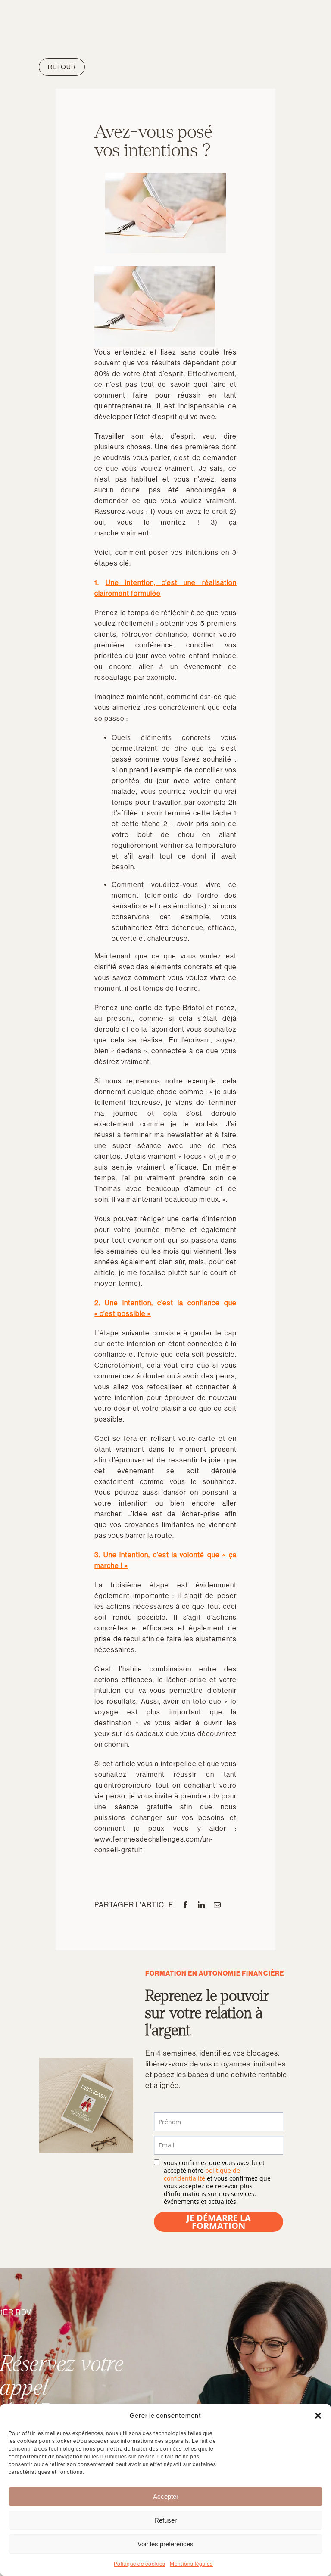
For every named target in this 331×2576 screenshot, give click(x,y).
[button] (318, 2416)
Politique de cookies (140, 2564)
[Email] (217, 1905)
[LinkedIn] (201, 1905)
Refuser (165, 2520)
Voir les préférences (165, 2544)
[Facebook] (186, 1905)
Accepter (166, 2497)
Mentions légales (191, 2564)
